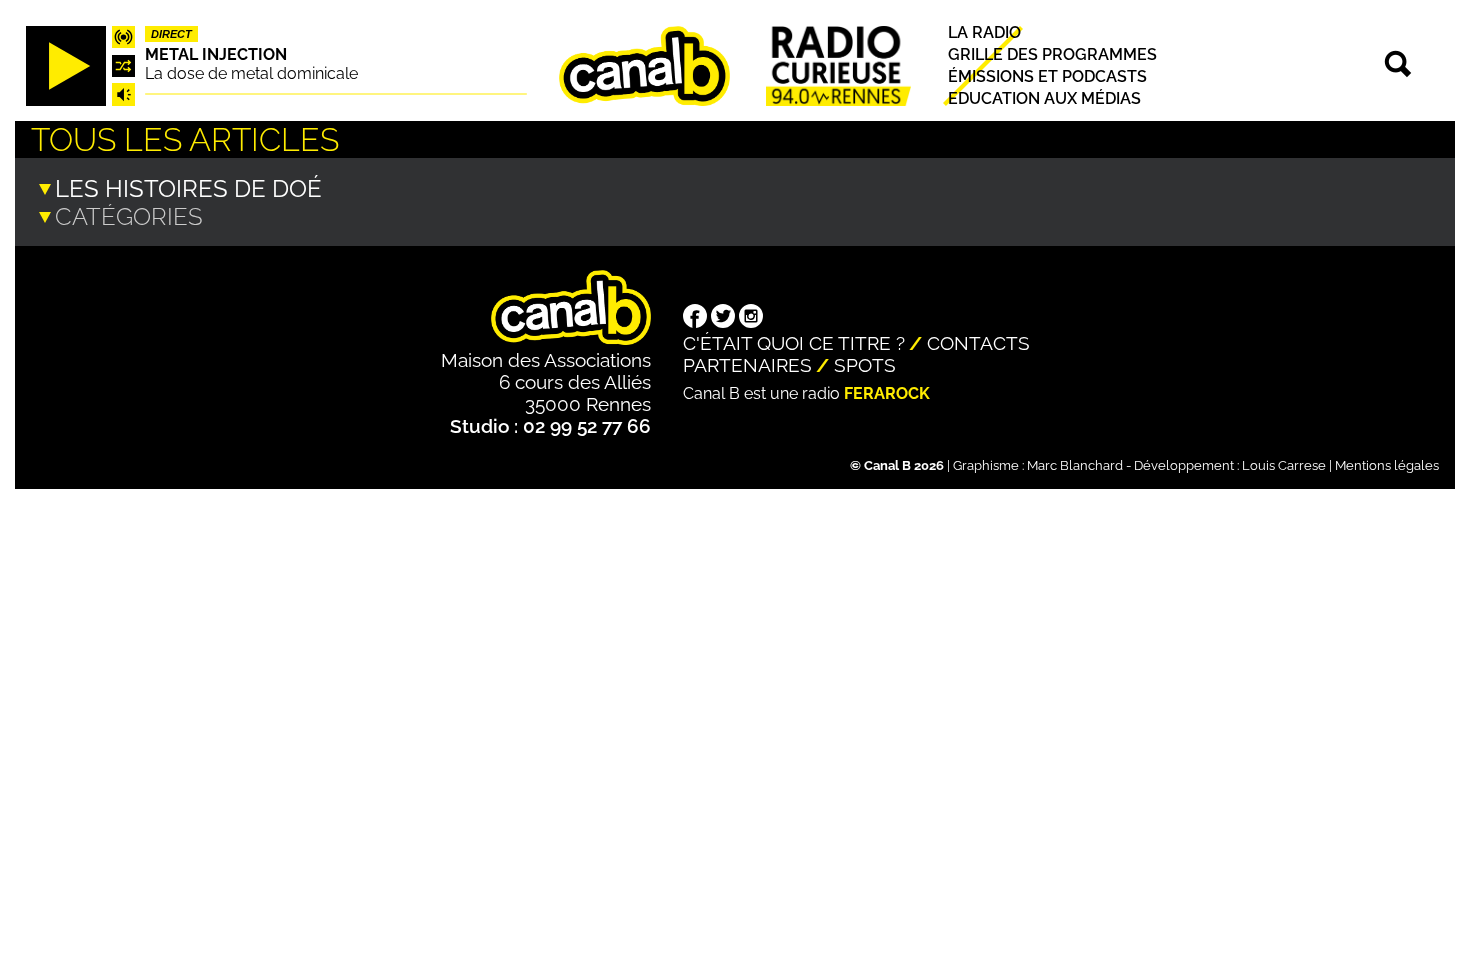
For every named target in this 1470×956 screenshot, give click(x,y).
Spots (865, 365)
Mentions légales (1387, 465)
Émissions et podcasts (1047, 76)
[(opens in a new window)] (695, 318)
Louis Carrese (1284, 465)
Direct (171, 34)
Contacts (978, 343)
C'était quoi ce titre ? (794, 343)
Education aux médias (1044, 99)
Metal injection (216, 54)
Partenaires (747, 365)
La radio (984, 32)
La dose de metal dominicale (251, 73)
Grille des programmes (1052, 54)
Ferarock (887, 393)
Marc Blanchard (1075, 465)
